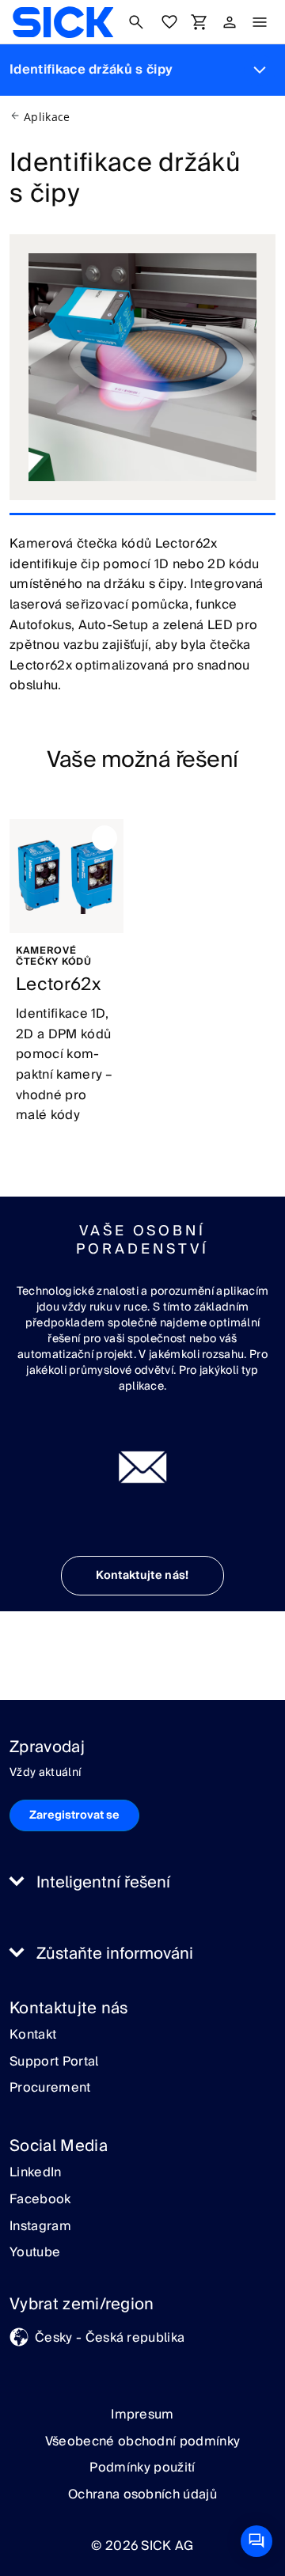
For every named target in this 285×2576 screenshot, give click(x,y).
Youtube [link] (35, 2253)
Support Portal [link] (54, 2062)
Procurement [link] (50, 2088)
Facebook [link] (40, 2200)
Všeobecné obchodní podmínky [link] (143, 2441)
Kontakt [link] (33, 2035)
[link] (63, 22)
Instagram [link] (40, 2227)
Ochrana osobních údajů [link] (142, 2494)
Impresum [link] (142, 2415)
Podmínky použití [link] (142, 2468)
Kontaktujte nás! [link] (142, 1576)
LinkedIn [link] (36, 2173)
